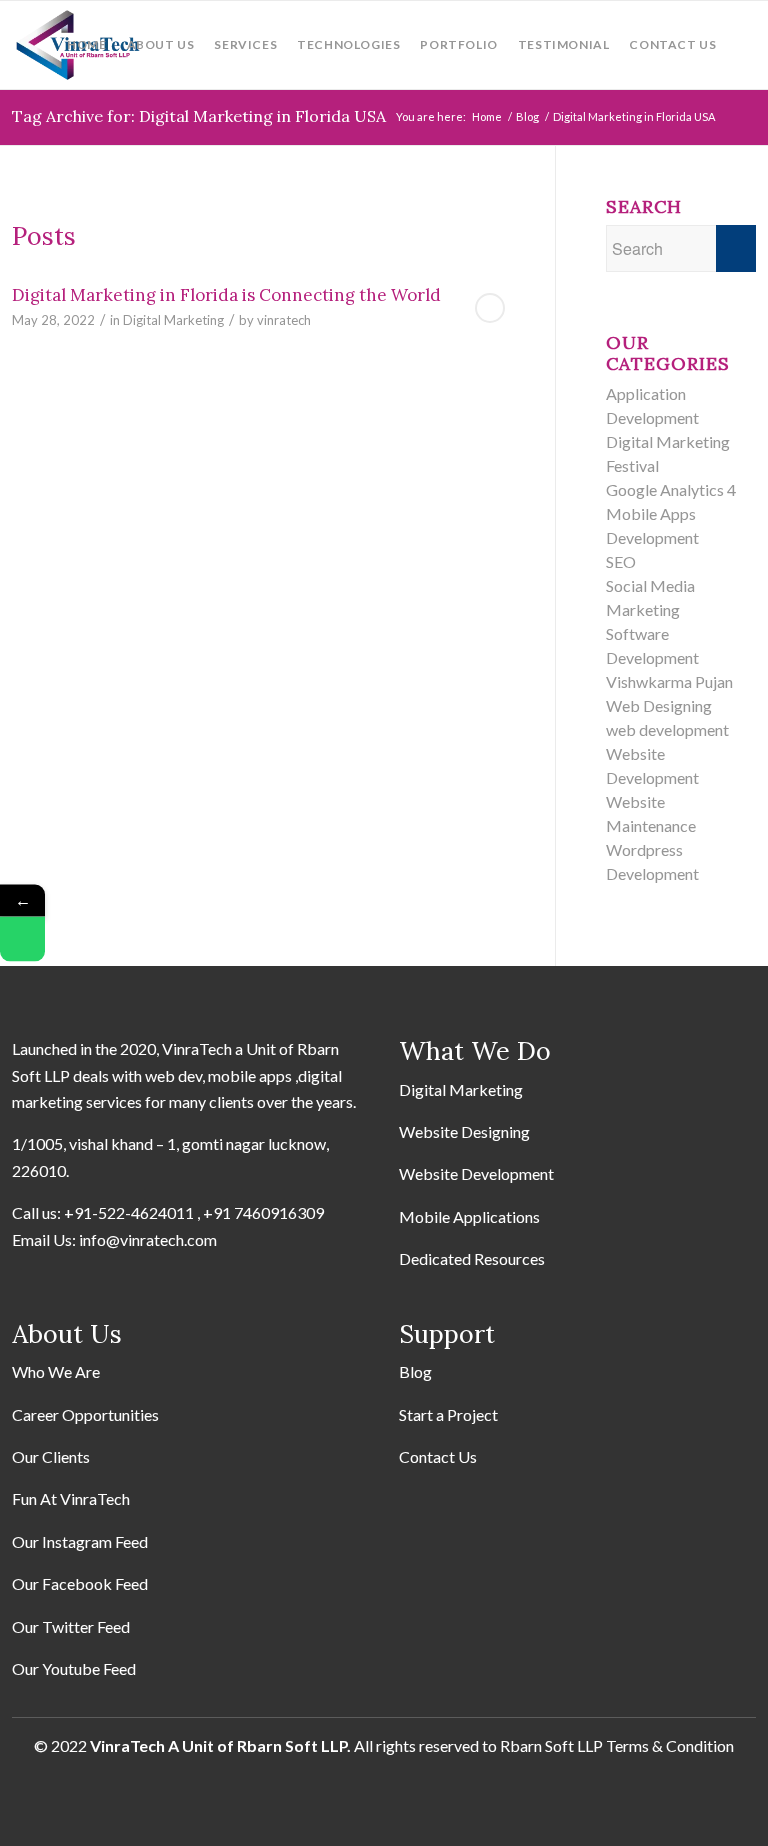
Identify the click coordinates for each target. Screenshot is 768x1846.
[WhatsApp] (22, 939)
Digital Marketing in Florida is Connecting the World (226, 295)
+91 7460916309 (263, 1212)
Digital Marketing (173, 320)
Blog (415, 1371)
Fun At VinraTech (71, 1498)
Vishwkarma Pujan (669, 681)
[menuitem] (86, 45)
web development (667, 729)
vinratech (284, 320)
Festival (632, 465)
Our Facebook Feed (80, 1583)
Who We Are (56, 1371)
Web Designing (659, 705)
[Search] (741, 45)
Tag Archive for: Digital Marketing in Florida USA (199, 116)
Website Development (476, 1173)
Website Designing (464, 1131)
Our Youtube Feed (74, 1668)
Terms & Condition (670, 1745)
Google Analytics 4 (671, 489)
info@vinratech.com (148, 1239)
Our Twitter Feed (71, 1626)
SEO (621, 561)
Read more (490, 308)
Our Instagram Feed (80, 1541)
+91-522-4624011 (129, 1212)
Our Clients (51, 1456)
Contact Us (438, 1456)
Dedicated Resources (472, 1258)
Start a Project (448, 1414)
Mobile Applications (469, 1216)
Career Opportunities (85, 1414)
